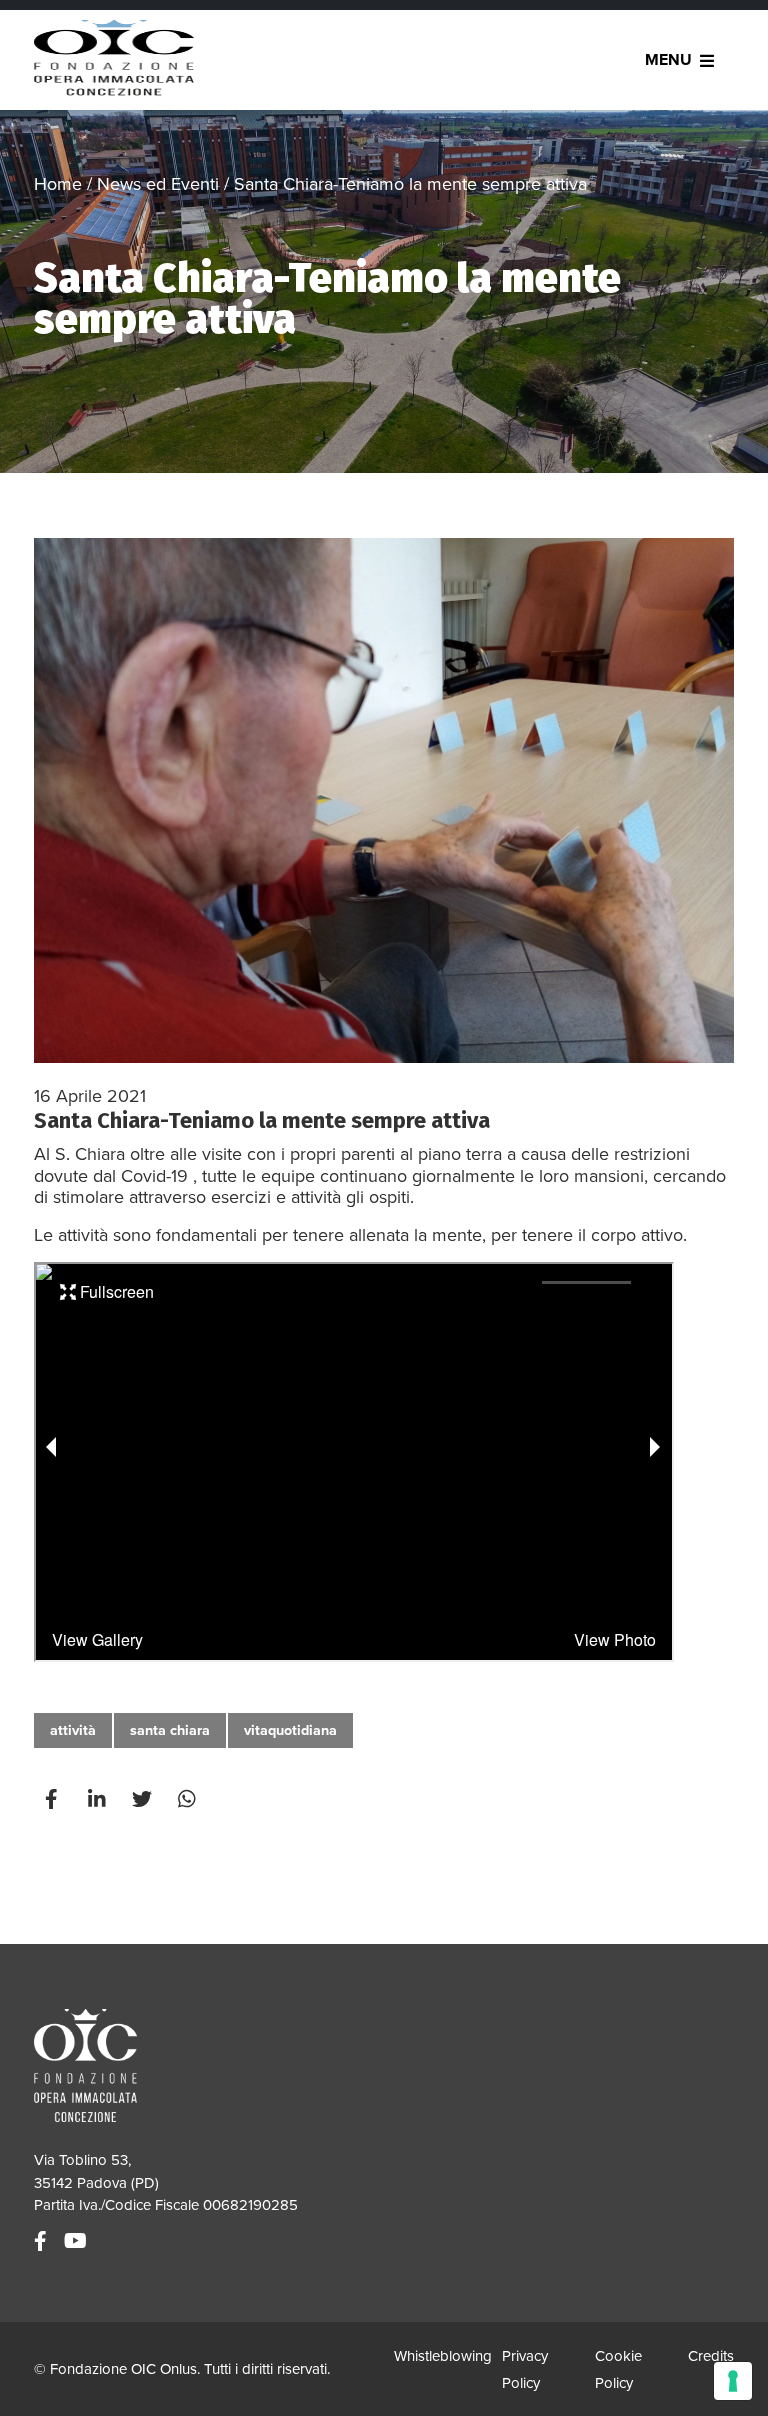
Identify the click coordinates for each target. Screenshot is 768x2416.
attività (73, 1730)
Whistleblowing (443, 2356)
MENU (668, 60)
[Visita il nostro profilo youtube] (78, 2242)
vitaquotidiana (290, 1730)
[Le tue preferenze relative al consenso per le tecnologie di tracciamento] (733, 2381)
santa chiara (170, 1730)
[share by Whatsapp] (189, 1799)
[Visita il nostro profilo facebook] (43, 2242)
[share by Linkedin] (99, 1799)
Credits (711, 2356)
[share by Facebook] (54, 1799)
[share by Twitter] (144, 1799)
